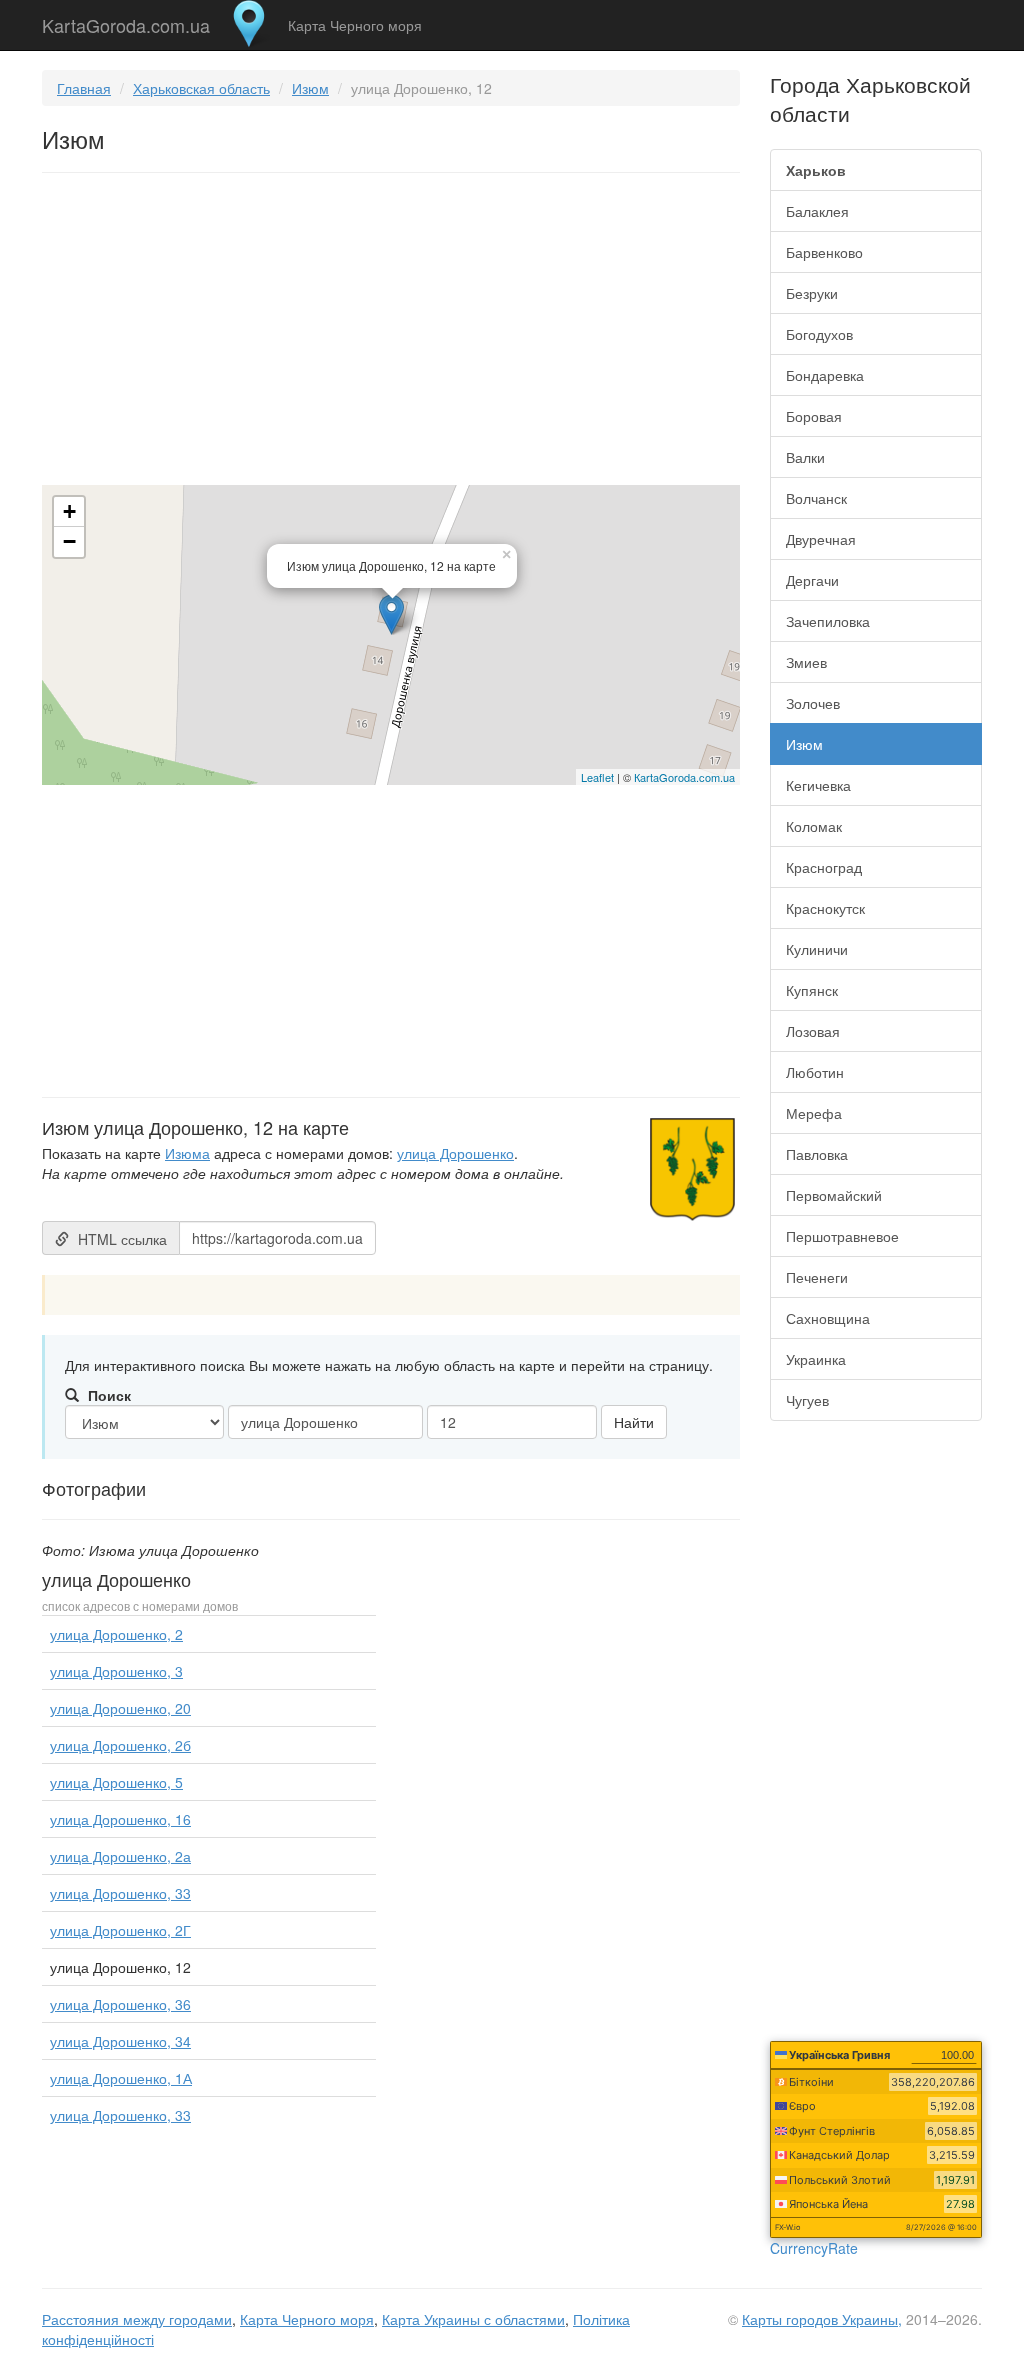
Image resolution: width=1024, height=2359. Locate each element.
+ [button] (69, 511)
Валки (805, 457)
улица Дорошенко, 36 (120, 2004)
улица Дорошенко (455, 1153)
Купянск (812, 990)
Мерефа (814, 1113)
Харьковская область (201, 88)
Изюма (187, 1153)
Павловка (817, 1154)
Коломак (814, 826)
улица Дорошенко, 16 (120, 1819)
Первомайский (834, 1195)
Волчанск (816, 498)
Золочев (813, 703)
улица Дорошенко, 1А (121, 2078)
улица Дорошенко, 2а (120, 1856)
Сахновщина (828, 1318)
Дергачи (812, 580)
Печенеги (817, 1277)
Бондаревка (825, 375)
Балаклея (817, 211)
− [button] (69, 541)
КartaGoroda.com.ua (684, 777)
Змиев (806, 662)
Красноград (824, 867)
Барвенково (824, 252)
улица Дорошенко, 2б (120, 1745)
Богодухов (819, 334)
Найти (634, 1422)
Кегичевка (818, 785)
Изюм (310, 88)
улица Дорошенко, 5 (116, 1782)
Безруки (812, 293)
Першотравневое (842, 1236)
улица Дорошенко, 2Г (120, 1930)
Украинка (816, 1359)
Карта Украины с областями (473, 2319)
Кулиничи (817, 949)
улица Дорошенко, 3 (116, 1671)
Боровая (814, 416)
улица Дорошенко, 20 (120, 1708)
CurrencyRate (814, 2248)
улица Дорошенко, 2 (116, 1634)
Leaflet (597, 777)
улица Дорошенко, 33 (120, 1893)
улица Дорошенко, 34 (120, 2041)
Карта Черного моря (355, 25)
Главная (84, 88)
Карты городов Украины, (822, 2319)
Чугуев (807, 1400)
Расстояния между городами (137, 2319)
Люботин (815, 1072)
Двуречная (821, 539)
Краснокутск (825, 908)
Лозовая (813, 1031)
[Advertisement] (391, 333)
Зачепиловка (828, 621)
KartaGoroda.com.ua (126, 21)
